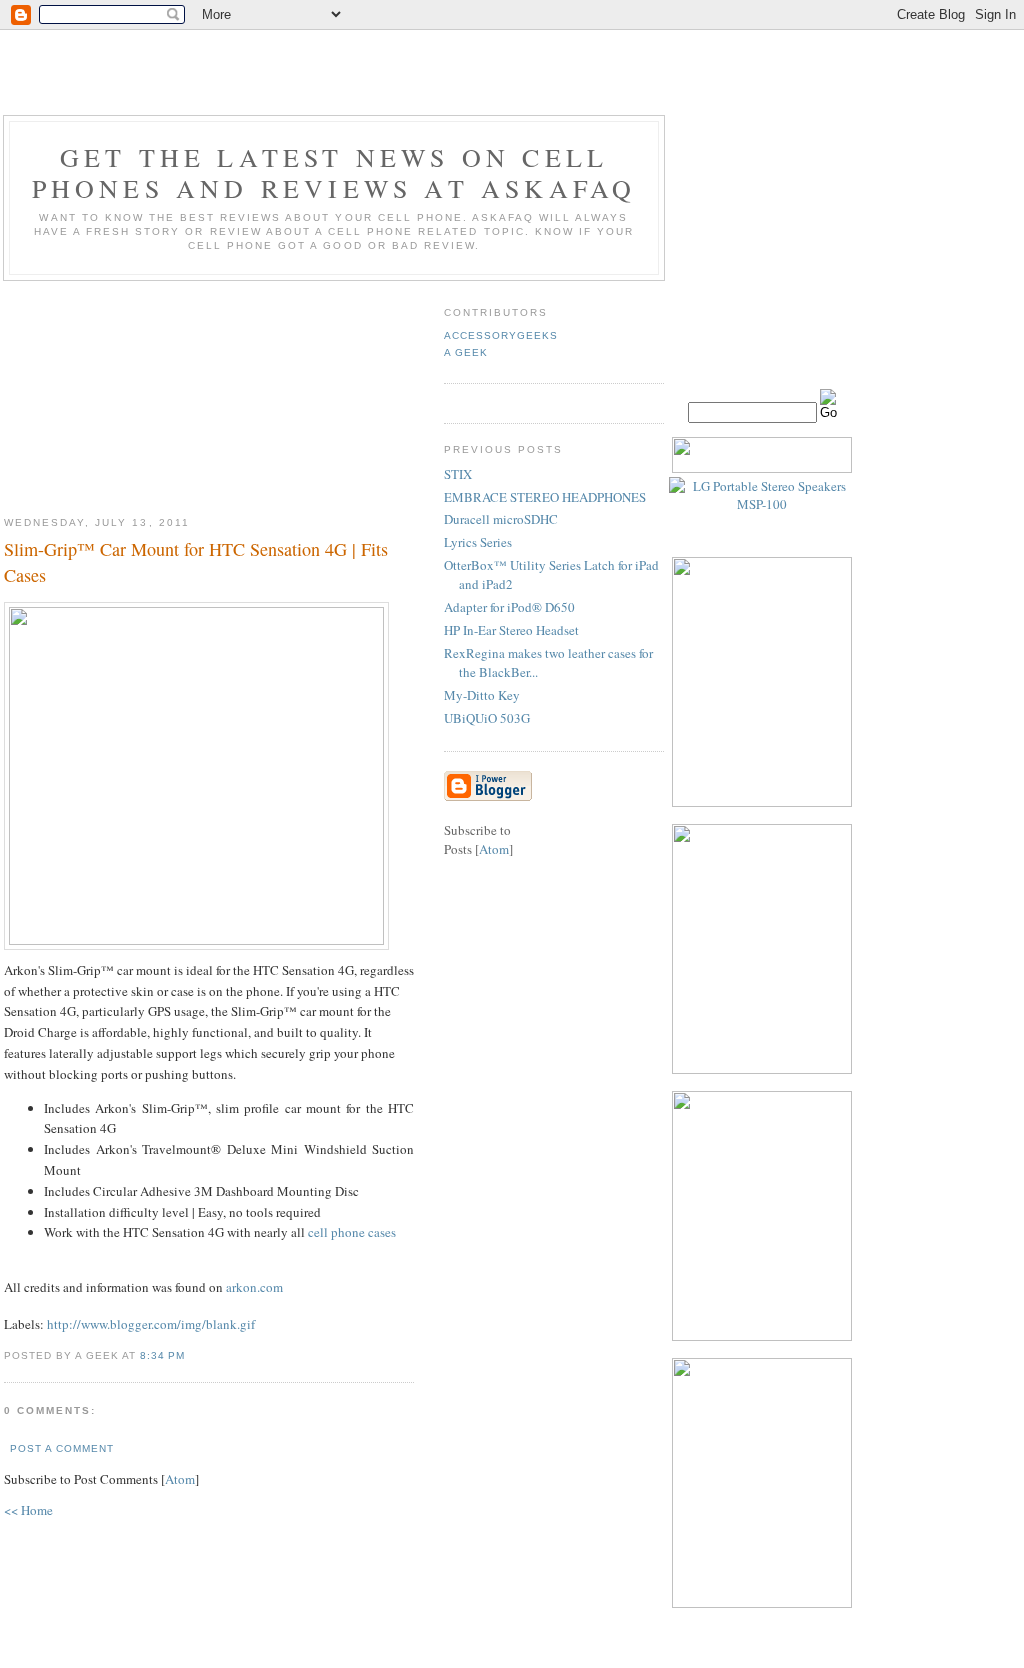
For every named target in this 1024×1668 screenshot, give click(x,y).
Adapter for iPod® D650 (509, 607)
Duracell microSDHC (501, 519)
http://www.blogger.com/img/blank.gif (151, 1324)
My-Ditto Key (482, 695)
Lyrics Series (478, 542)
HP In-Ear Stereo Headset (511, 630)
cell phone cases (352, 1232)
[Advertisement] (209, 391)
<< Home (28, 1510)
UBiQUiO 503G (487, 718)
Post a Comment (62, 1448)
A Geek (466, 352)
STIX (458, 474)
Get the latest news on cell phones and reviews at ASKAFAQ (334, 172)
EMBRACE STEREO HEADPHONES (545, 497)
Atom (180, 1479)
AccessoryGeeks (501, 335)
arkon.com (254, 1287)
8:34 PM (162, 1355)
